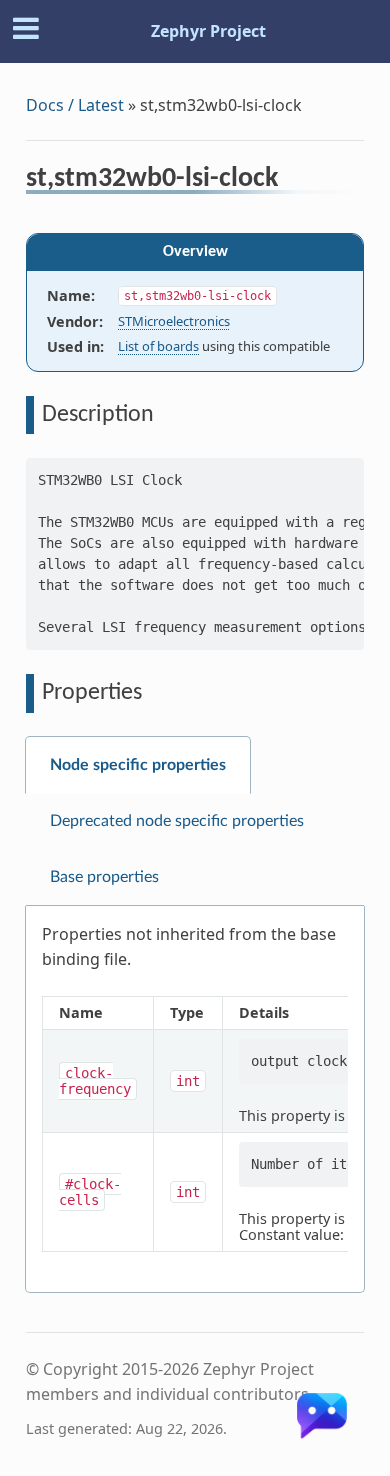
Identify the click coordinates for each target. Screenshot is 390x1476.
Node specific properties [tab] (138, 765)
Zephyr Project (208, 31)
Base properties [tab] (104, 877)
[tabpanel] (195, 1099)
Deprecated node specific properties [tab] (177, 821)
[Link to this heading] (291, 181)
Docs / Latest (75, 105)
